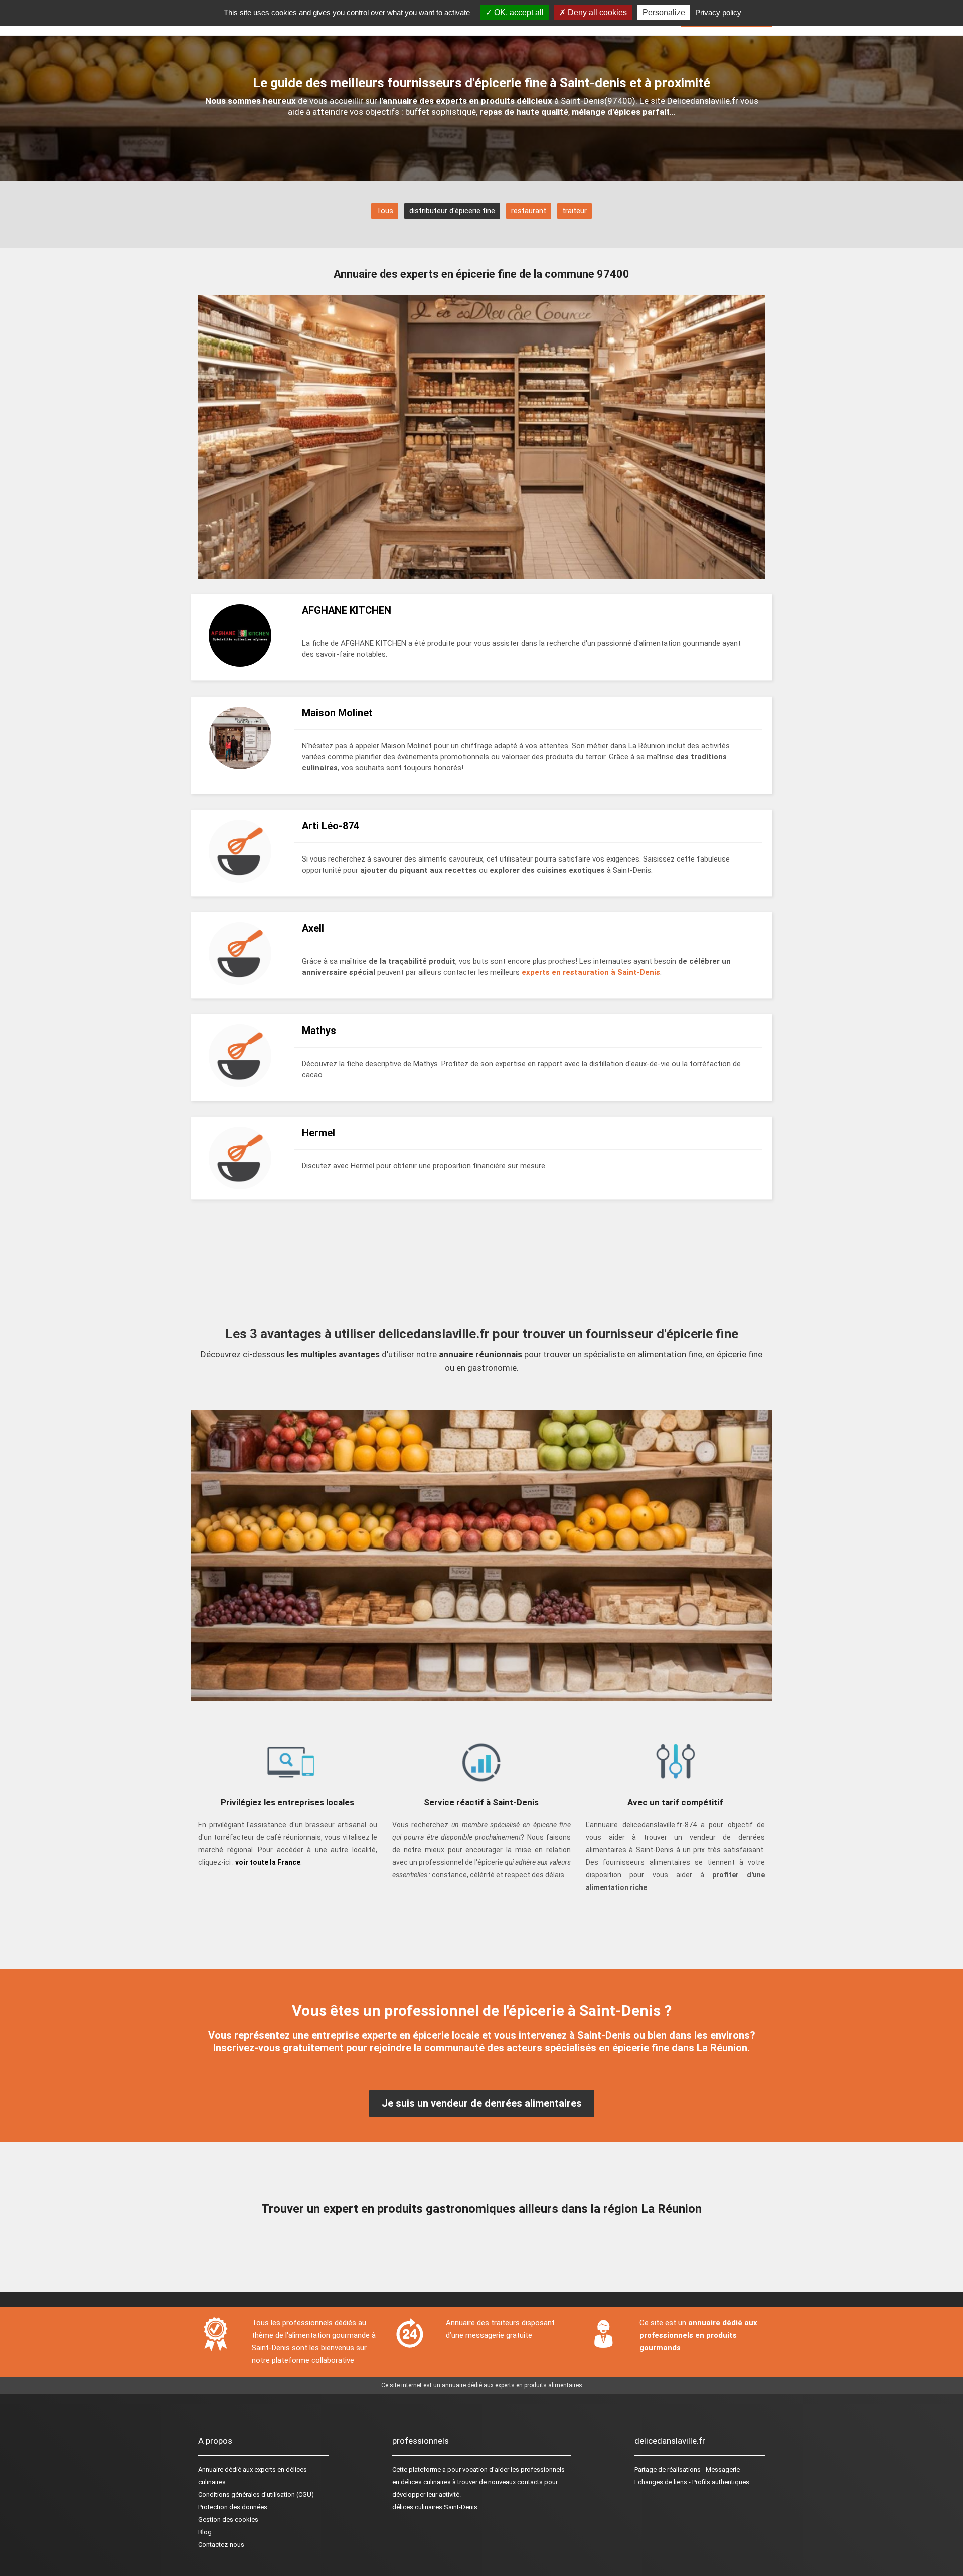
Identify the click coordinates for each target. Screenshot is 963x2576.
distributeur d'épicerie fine (452, 211)
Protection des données (233, 2507)
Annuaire (211, 2469)
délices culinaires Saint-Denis (435, 2507)
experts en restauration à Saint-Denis (591, 972)
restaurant (529, 211)
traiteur (575, 211)
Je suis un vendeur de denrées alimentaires (482, 2103)
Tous (385, 211)
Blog (205, 2532)
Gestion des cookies (228, 2520)
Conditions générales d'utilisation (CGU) (256, 2495)
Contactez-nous (221, 2545)
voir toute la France (268, 1862)
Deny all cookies (596, 12)
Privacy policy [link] (718, 12)
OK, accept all (518, 12)
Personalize (664, 12)
